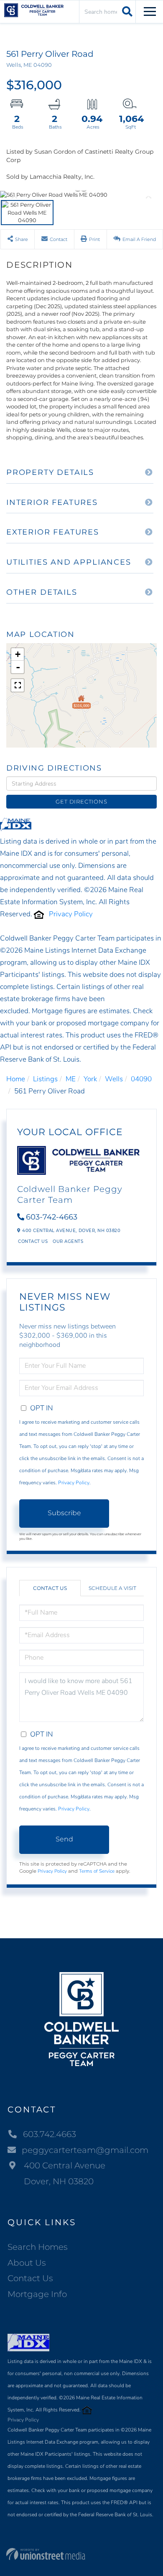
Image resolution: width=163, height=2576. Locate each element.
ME (71, 1079)
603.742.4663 (50, 2134)
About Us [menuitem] (27, 2263)
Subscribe (64, 1513)
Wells (114, 1079)
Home (16, 1079)
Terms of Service (97, 1871)
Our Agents (68, 1241)
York (90, 1079)
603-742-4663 (52, 1217)
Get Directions (81, 801)
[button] (126, 11)
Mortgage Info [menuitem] (37, 2294)
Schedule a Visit (112, 1588)
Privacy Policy (71, 914)
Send (64, 1839)
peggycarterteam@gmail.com (85, 2150)
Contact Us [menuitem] (30, 2278)
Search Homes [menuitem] (38, 2247)
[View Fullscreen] (18, 685)
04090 (141, 1079)
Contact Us (33, 1241)
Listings (45, 1079)
